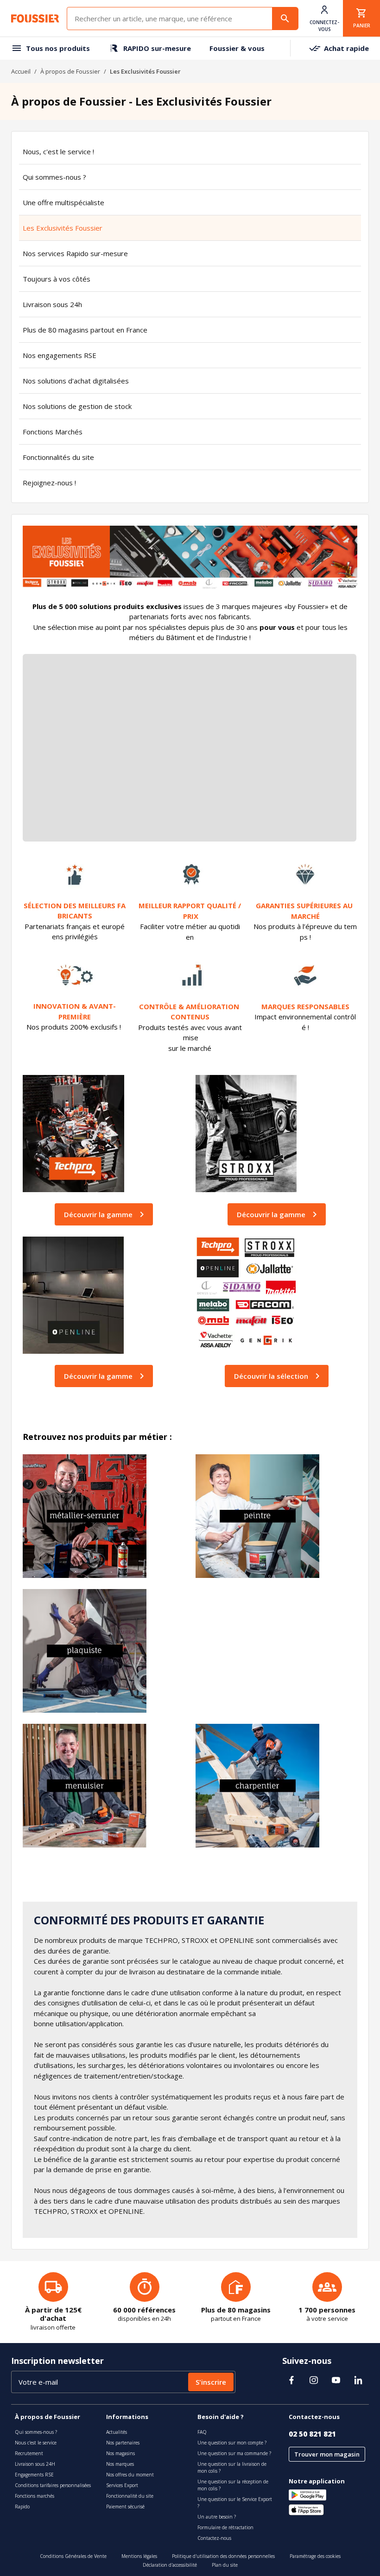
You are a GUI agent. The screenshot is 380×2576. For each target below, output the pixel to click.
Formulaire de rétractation (225, 2527)
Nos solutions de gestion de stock (77, 406)
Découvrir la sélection (271, 1376)
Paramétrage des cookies (315, 2556)
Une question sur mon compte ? (232, 2443)
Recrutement (29, 2453)
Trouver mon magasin (327, 2454)
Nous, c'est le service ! (58, 151)
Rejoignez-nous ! (49, 483)
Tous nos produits (58, 48)
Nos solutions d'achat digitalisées (76, 381)
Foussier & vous (237, 48)
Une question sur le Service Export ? (235, 2503)
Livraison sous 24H (35, 2464)
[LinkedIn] (358, 2380)
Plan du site (225, 2565)
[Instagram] (314, 2380)
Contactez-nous (214, 2538)
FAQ (202, 2432)
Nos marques (120, 2464)
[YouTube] (336, 2380)
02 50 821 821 (312, 2434)
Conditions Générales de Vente (73, 2556)
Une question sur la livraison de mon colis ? (232, 2467)
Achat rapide (346, 48)
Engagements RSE (34, 2475)
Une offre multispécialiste (63, 202)
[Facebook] (291, 2380)
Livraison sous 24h (52, 304)
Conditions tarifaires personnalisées (53, 2485)
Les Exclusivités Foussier (63, 228)
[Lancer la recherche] (285, 19)
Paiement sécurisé (125, 2507)
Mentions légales (139, 2556)
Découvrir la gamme (98, 1214)
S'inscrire (211, 2382)
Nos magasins (120, 2453)
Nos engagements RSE (60, 355)
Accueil (21, 71)
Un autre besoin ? (217, 2517)
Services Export (122, 2485)
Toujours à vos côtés (57, 279)
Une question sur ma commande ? (234, 2453)
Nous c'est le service (36, 2443)
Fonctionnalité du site (130, 2496)
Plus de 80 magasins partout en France (85, 330)
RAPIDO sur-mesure (157, 48)
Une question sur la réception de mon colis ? (233, 2485)
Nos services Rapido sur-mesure (75, 253)
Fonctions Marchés (53, 432)
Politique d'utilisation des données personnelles (223, 2556)
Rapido (22, 2507)
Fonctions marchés (35, 2496)
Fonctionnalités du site (58, 457)
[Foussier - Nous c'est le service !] (35, 19)
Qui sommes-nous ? (54, 177)
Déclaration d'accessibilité (170, 2565)
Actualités (117, 2432)
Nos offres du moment (130, 2475)
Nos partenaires (123, 2443)
